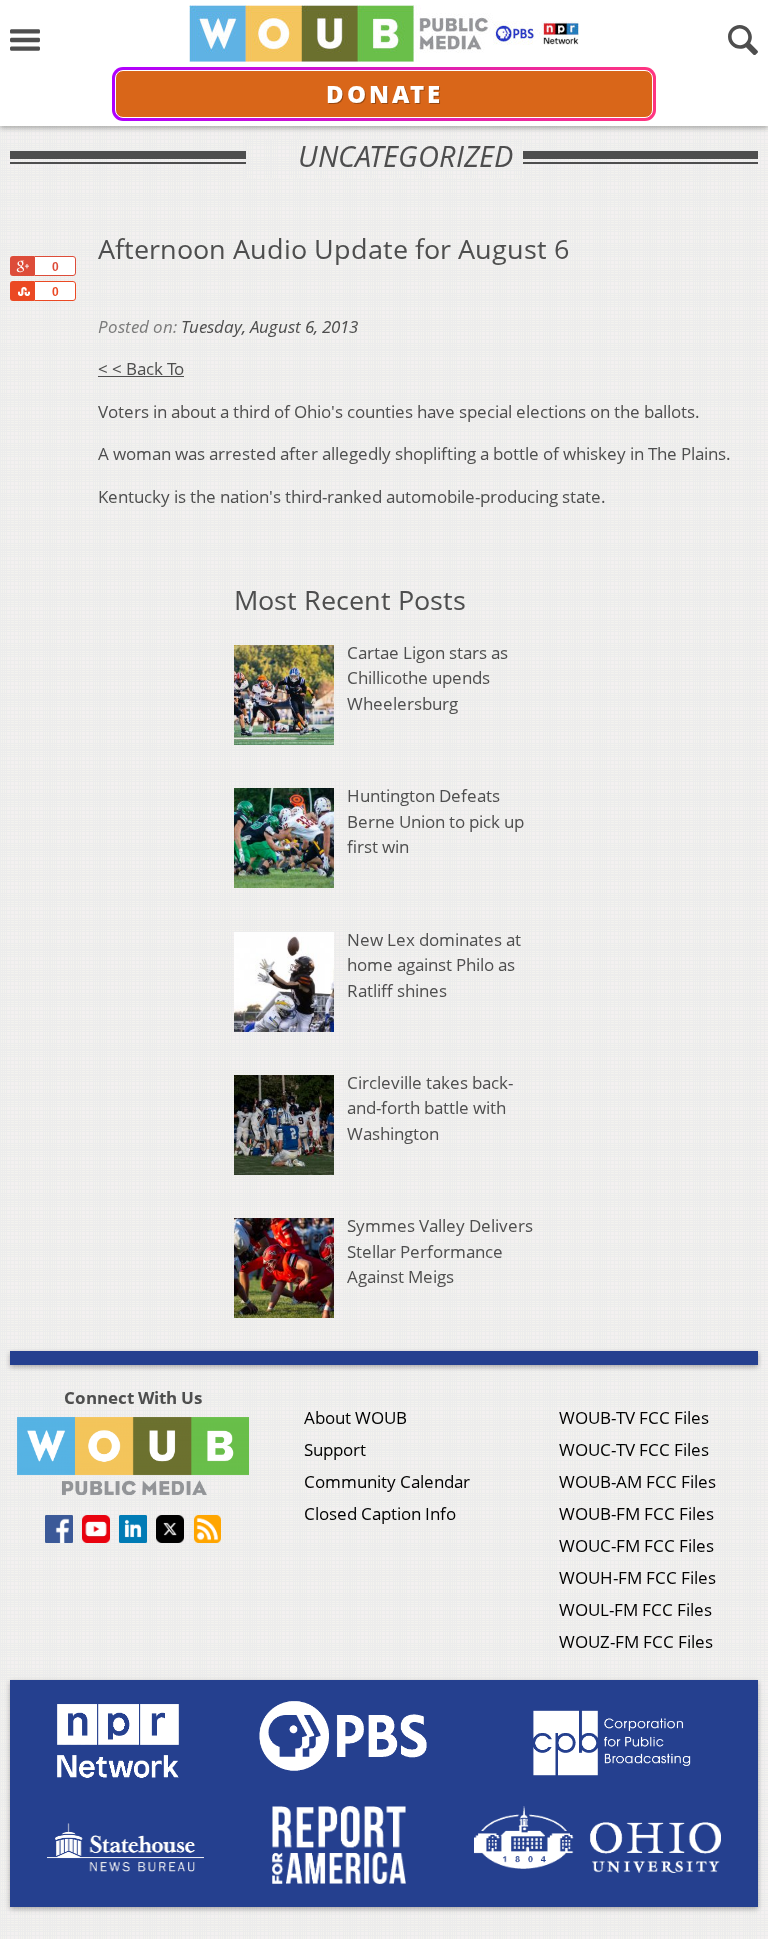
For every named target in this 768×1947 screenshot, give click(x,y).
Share (22, 291)
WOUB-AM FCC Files (637, 1481)
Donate (384, 93)
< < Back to (141, 368)
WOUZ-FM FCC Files (636, 1641)
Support (335, 1449)
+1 (22, 266)
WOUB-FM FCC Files (636, 1513)
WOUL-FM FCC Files (635, 1609)
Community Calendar (387, 1481)
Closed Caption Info (380, 1513)
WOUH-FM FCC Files (637, 1577)
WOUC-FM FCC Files (636, 1545)
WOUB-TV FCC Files (634, 1417)
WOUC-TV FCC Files (634, 1449)
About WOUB (355, 1417)
